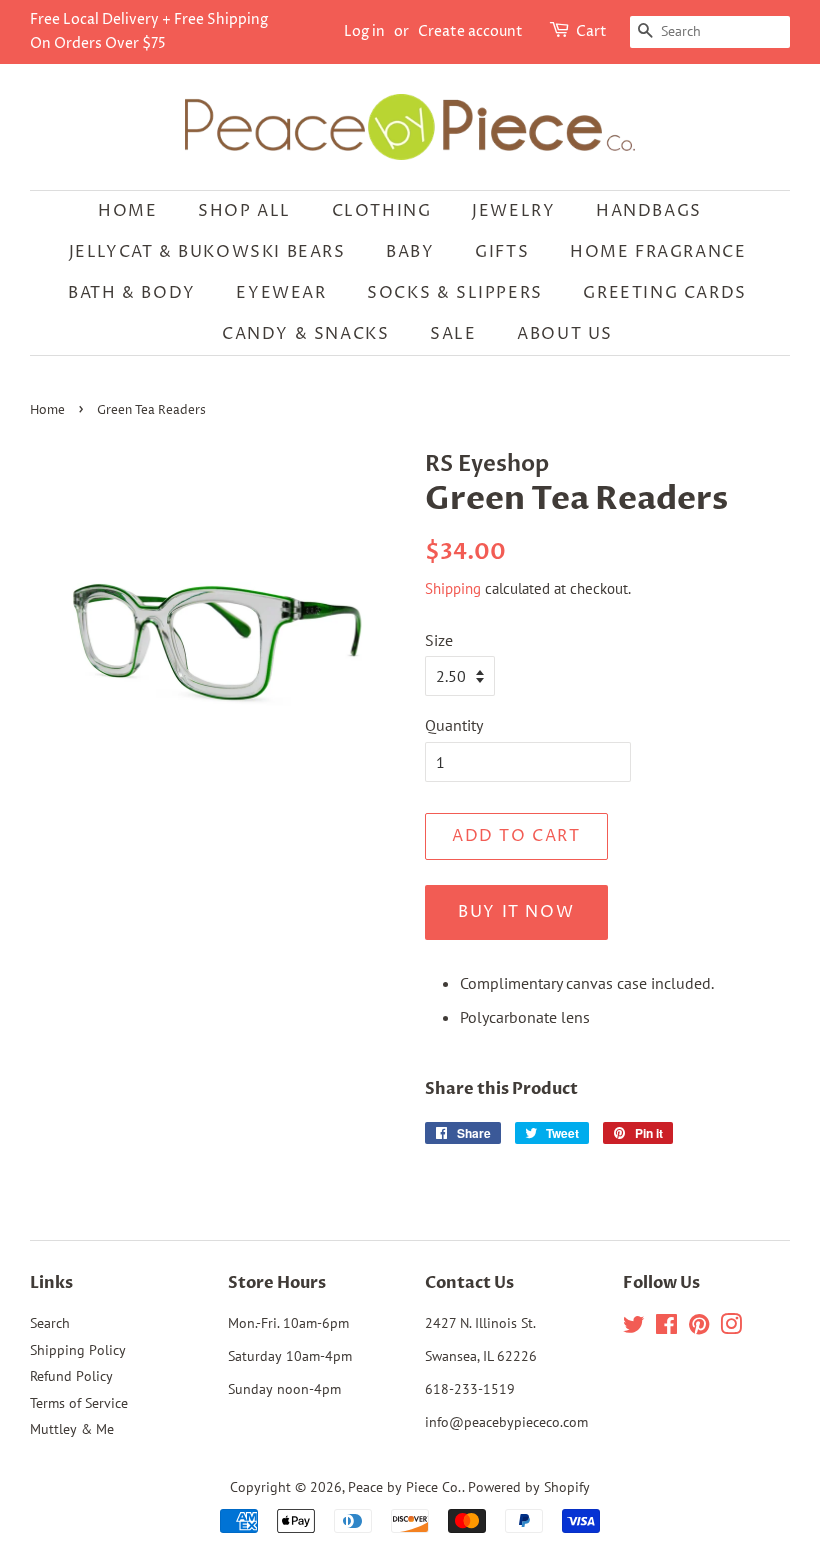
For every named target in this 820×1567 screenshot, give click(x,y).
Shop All (244, 211)
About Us (565, 334)
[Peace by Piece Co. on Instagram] (731, 1328)
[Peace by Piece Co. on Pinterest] (699, 1328)
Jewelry (513, 211)
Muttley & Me (72, 1429)
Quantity (454, 725)
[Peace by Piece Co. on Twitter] (634, 1328)
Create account (470, 31)
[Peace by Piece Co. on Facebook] (666, 1328)
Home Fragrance (658, 252)
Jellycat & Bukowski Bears (207, 252)
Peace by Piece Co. (405, 1487)
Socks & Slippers (455, 293)
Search (50, 1323)
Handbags (649, 211)
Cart (591, 31)
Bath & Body (132, 293)
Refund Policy (71, 1376)
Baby (410, 252)
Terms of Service (79, 1403)
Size (439, 640)
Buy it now (516, 912)
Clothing (382, 211)
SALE (453, 334)
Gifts (502, 252)
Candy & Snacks (305, 334)
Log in (364, 31)
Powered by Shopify (529, 1487)
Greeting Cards (664, 293)
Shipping (453, 588)
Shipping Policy (78, 1350)
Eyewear (281, 293)
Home (127, 211)
